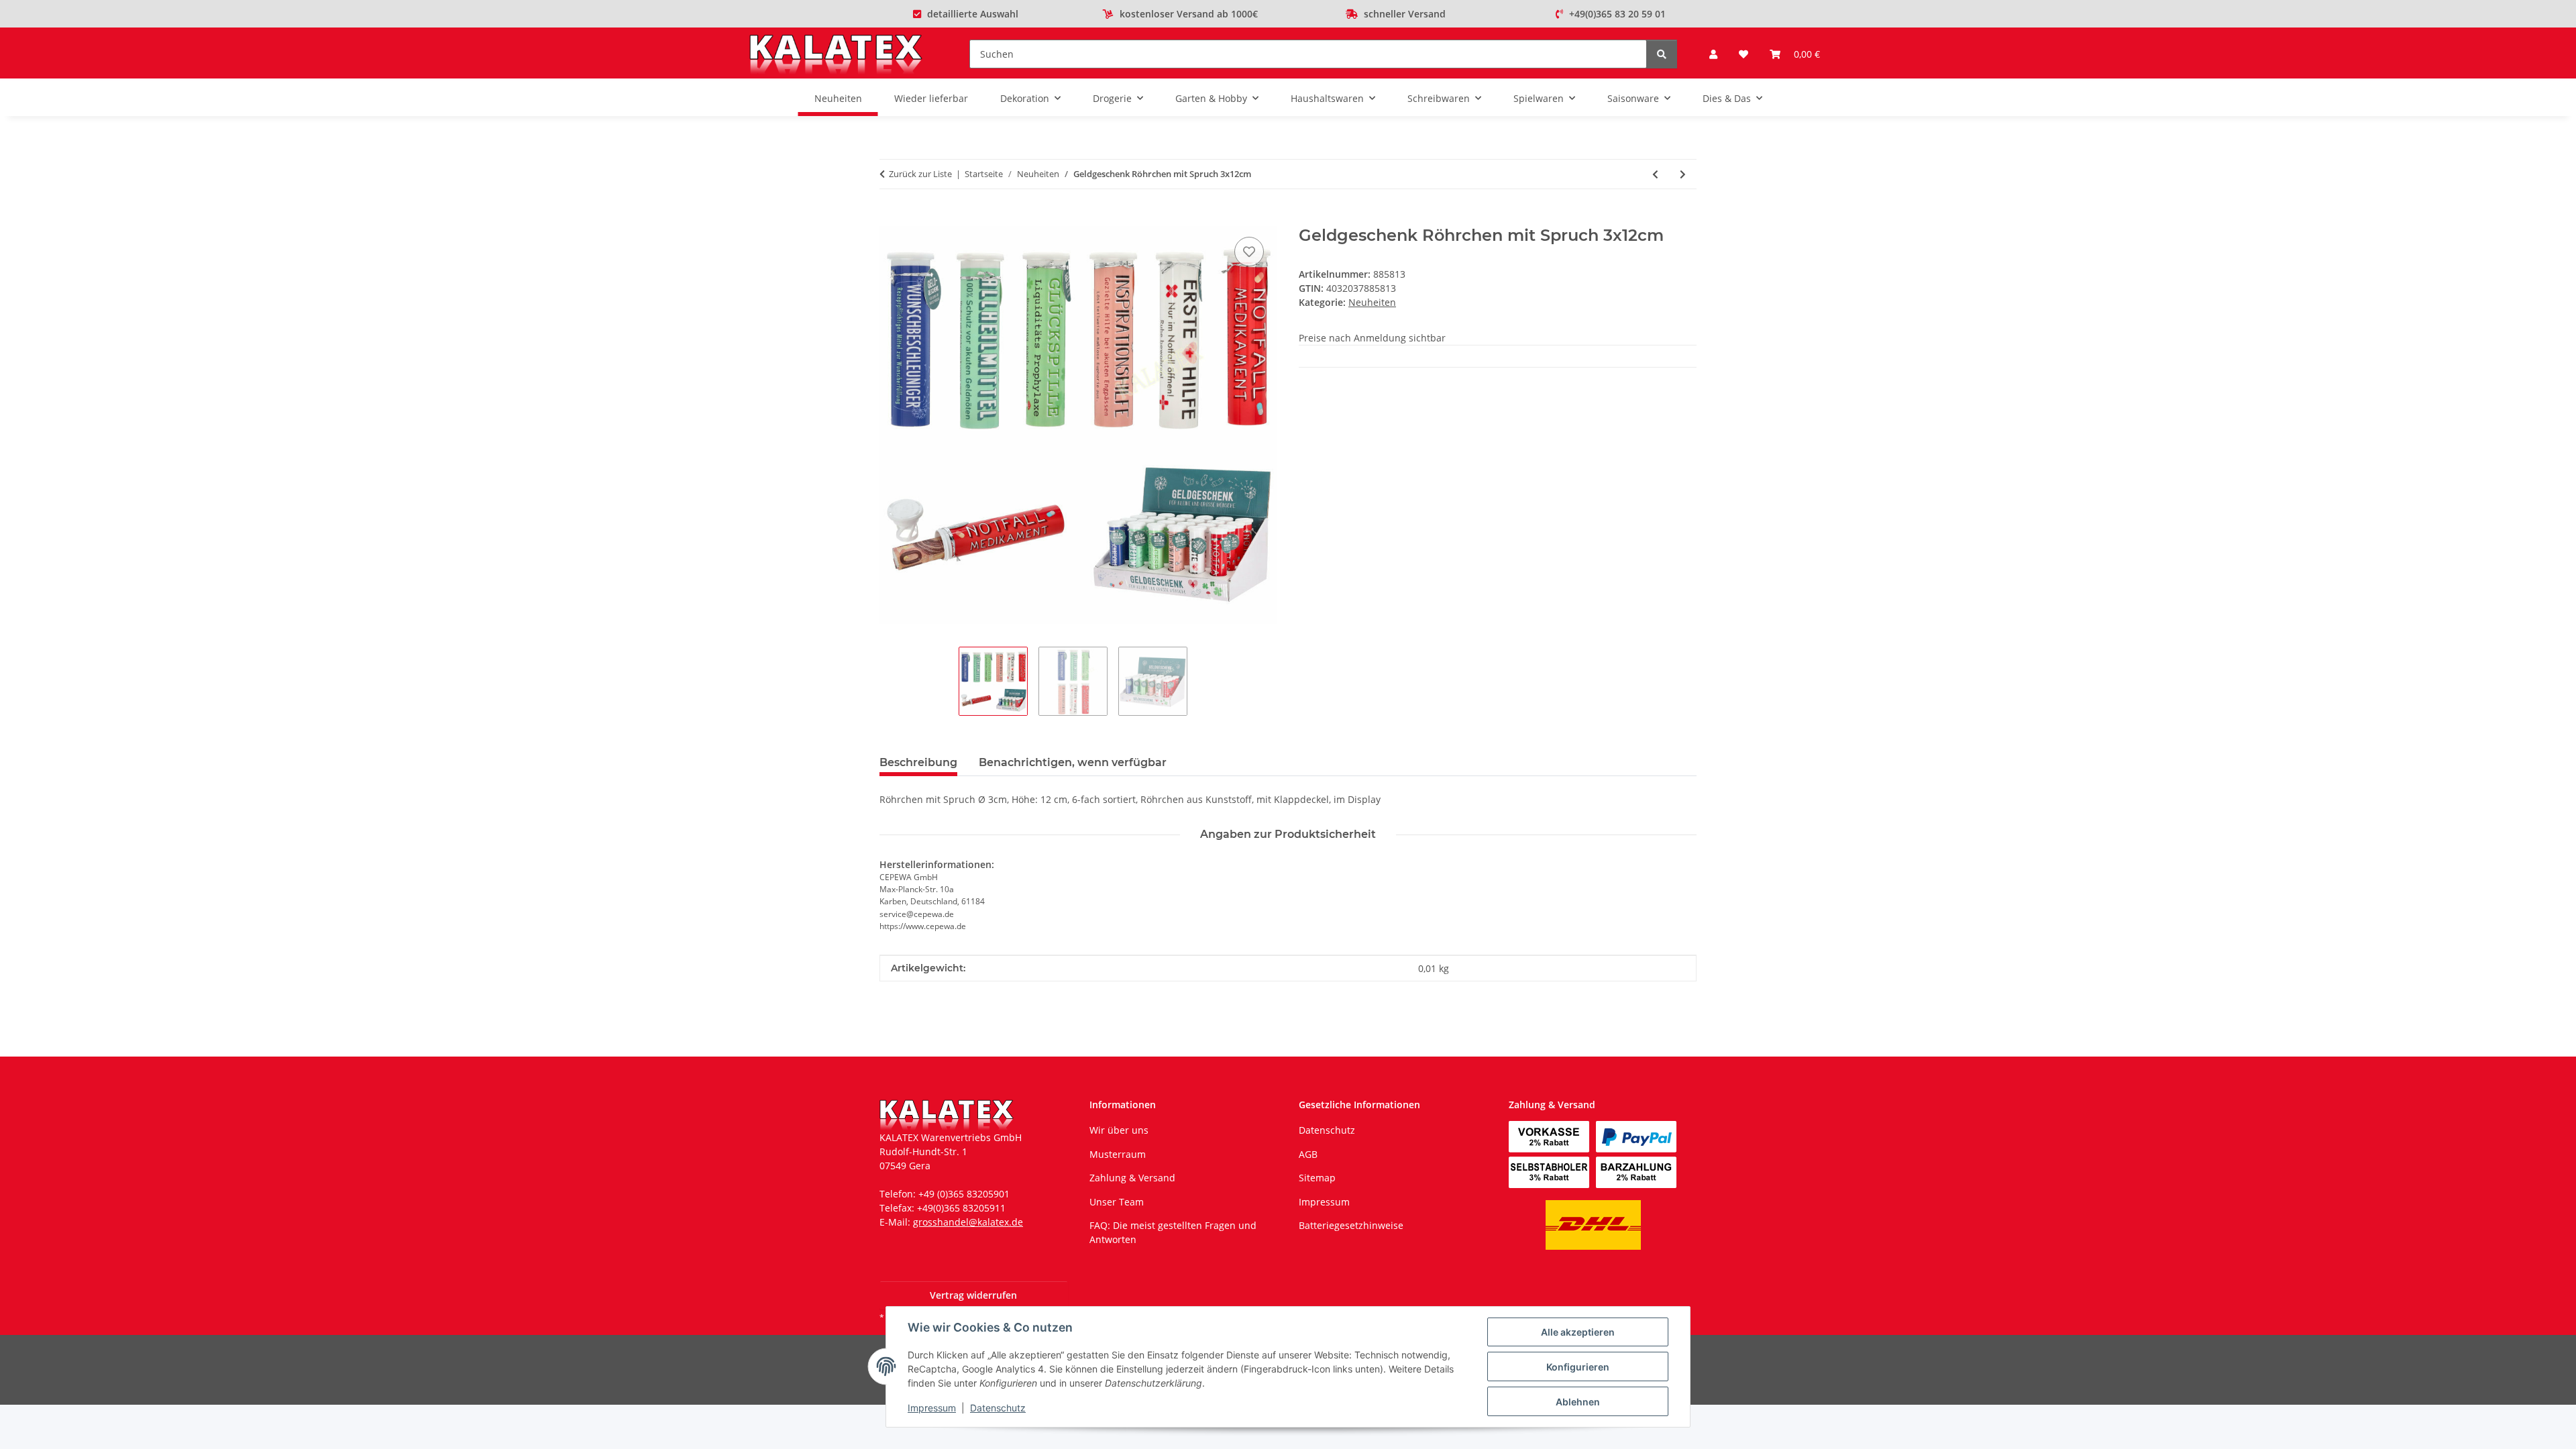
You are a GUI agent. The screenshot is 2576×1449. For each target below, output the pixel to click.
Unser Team (1117, 1202)
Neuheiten (1372, 302)
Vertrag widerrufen (973, 1295)
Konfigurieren (1578, 1367)
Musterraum (1118, 1154)
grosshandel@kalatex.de (968, 1222)
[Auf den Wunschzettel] (1249, 252)
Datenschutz (998, 1408)
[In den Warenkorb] (890, 219)
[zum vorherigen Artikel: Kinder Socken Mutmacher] (1655, 174)
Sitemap (1317, 1178)
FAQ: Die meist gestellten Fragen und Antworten (1173, 1232)
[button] (1713, 54)
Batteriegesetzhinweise (1351, 1225)
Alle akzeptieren (1578, 1332)
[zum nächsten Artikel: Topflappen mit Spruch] (1683, 174)
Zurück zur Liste (920, 174)
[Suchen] (1662, 54)
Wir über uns (1119, 1130)
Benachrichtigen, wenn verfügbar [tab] (1073, 762)
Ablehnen (1578, 1402)
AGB (1308, 1154)
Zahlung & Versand (1132, 1178)
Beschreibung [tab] (918, 762)
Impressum (932, 1408)
